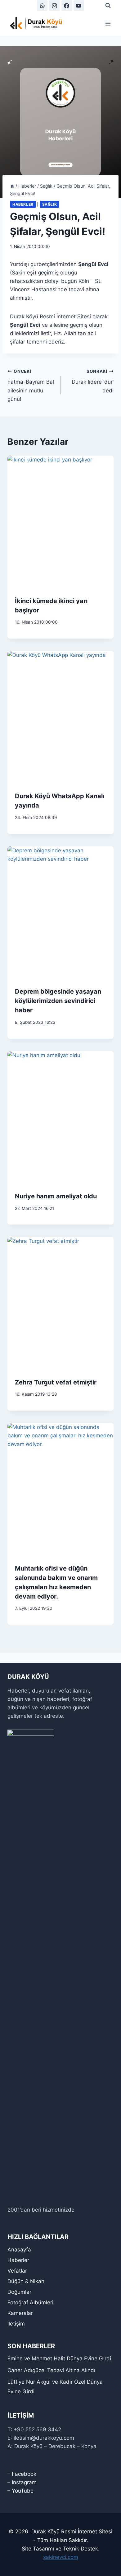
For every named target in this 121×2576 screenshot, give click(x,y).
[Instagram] (54, 6)
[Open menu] (108, 23)
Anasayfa (19, 2250)
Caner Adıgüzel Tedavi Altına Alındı (51, 2370)
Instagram (24, 2482)
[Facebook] (67, 6)
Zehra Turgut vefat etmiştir (56, 1382)
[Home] (12, 186)
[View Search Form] (108, 6)
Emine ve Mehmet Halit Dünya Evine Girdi (59, 2358)
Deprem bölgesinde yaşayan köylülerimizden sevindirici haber (58, 1001)
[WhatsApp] (42, 6)
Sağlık (50, 204)
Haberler (23, 204)
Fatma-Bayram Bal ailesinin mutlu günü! (31, 385)
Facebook (24, 2474)
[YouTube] (79, 6)
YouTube (23, 2491)
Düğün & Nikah (26, 2281)
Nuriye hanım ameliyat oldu (56, 1196)
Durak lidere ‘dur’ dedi (93, 381)
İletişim (16, 2324)
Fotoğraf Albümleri (30, 2302)
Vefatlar (17, 2271)
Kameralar (20, 2313)
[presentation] (60, 522)
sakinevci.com (61, 2557)
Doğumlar (19, 2292)
